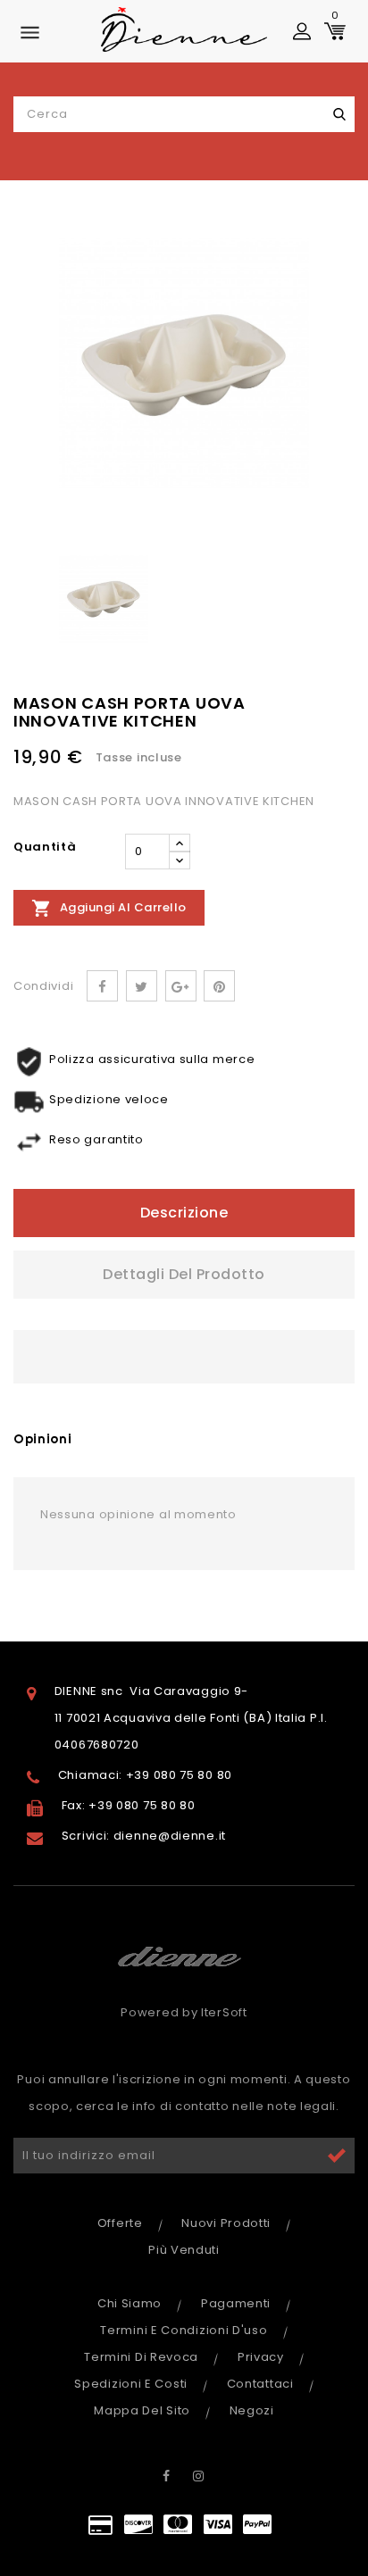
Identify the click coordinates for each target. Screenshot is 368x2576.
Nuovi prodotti (226, 2223)
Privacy (261, 2357)
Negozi (252, 2410)
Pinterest (219, 986)
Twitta (142, 986)
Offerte (120, 2223)
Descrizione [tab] (184, 1213)
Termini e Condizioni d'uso (184, 2330)
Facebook (166, 2476)
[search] (339, 114)
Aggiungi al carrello (109, 908)
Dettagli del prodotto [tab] (184, 1274)
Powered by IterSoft (184, 2012)
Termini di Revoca (141, 2357)
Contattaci (260, 2384)
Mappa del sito (142, 2410)
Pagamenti (236, 2303)
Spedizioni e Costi (131, 2384)
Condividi (102, 986)
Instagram (199, 2476)
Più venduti (184, 2250)
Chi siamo (130, 2303)
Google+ (181, 986)
